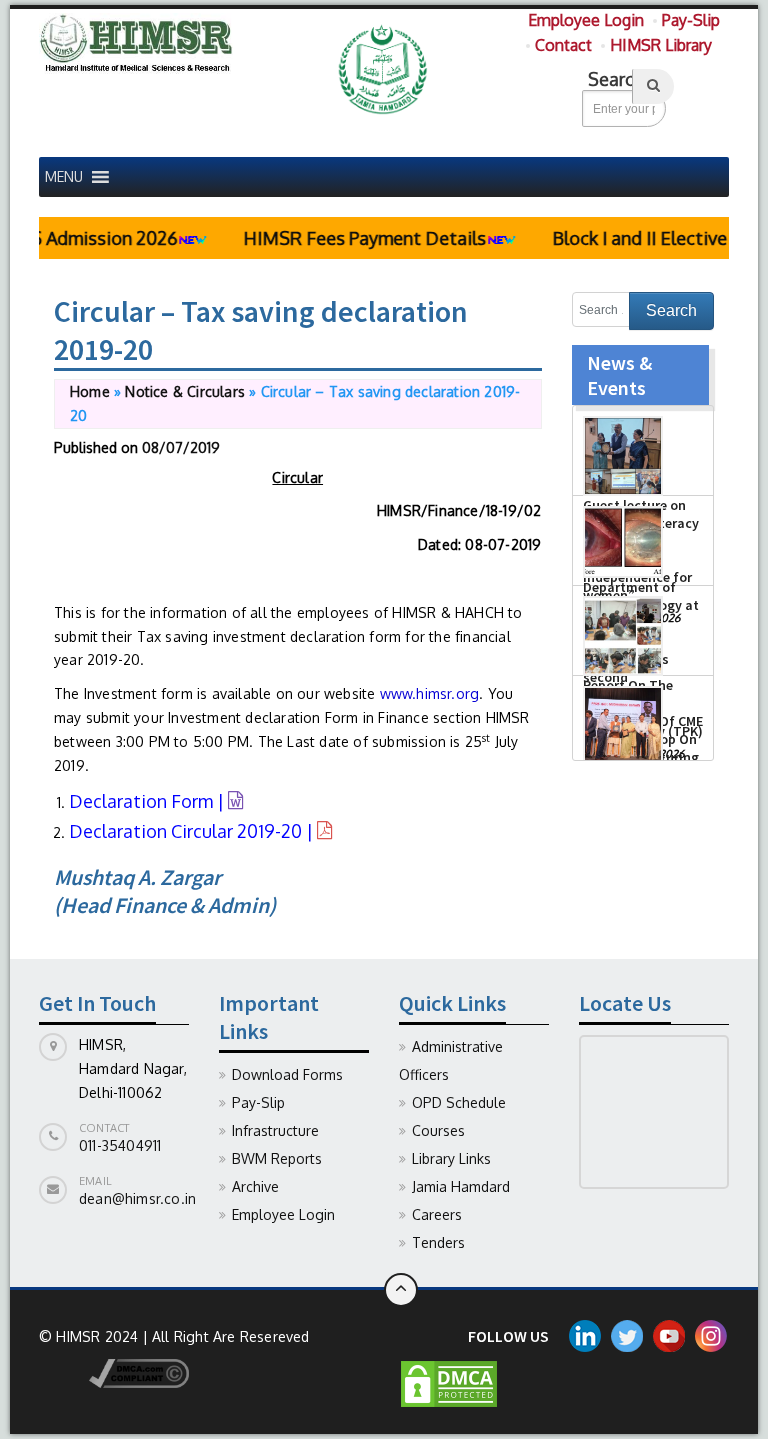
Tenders (438, 1242)
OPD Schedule (459, 1102)
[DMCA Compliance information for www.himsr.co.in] (114, 1372)
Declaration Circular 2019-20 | (193, 831)
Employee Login (586, 20)
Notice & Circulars (185, 391)
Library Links (451, 1158)
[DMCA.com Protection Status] (449, 1382)
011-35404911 (120, 1145)
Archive (255, 1186)
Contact (563, 45)
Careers (437, 1214)
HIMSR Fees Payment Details (349, 238)
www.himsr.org (430, 693)
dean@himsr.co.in (137, 1198)
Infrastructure (275, 1130)
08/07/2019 (181, 447)
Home (90, 391)
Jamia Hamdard (461, 1186)
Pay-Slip (691, 20)
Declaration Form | (148, 801)
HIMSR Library (661, 45)
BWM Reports (277, 1158)
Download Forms (287, 1074)
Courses (438, 1130)
